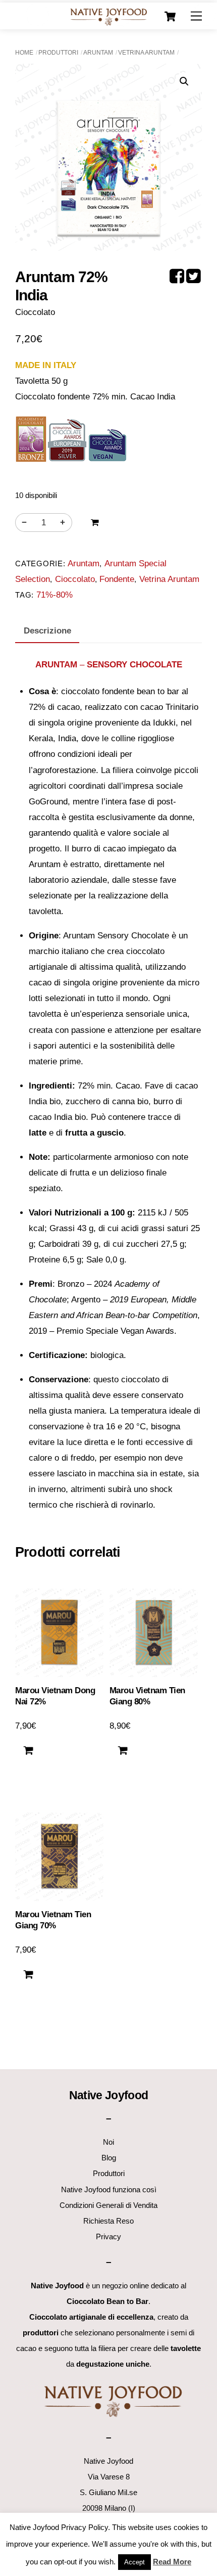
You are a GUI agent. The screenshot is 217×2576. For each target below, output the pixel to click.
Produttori (58, 53)
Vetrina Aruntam (146, 53)
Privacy (108, 2236)
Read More (172, 2562)
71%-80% (55, 595)
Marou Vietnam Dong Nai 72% (55, 1696)
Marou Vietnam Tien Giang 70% (53, 1920)
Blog (109, 2158)
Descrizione (47, 631)
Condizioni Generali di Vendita (108, 2205)
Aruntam (98, 53)
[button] (184, 81)
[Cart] (170, 17)
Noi (108, 2142)
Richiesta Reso (108, 2221)
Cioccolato (75, 579)
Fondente (117, 579)
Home (24, 53)
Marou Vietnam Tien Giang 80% (147, 1696)
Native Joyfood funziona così (109, 2189)
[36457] (95, 523)
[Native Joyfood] (108, 16)
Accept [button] (134, 2562)
